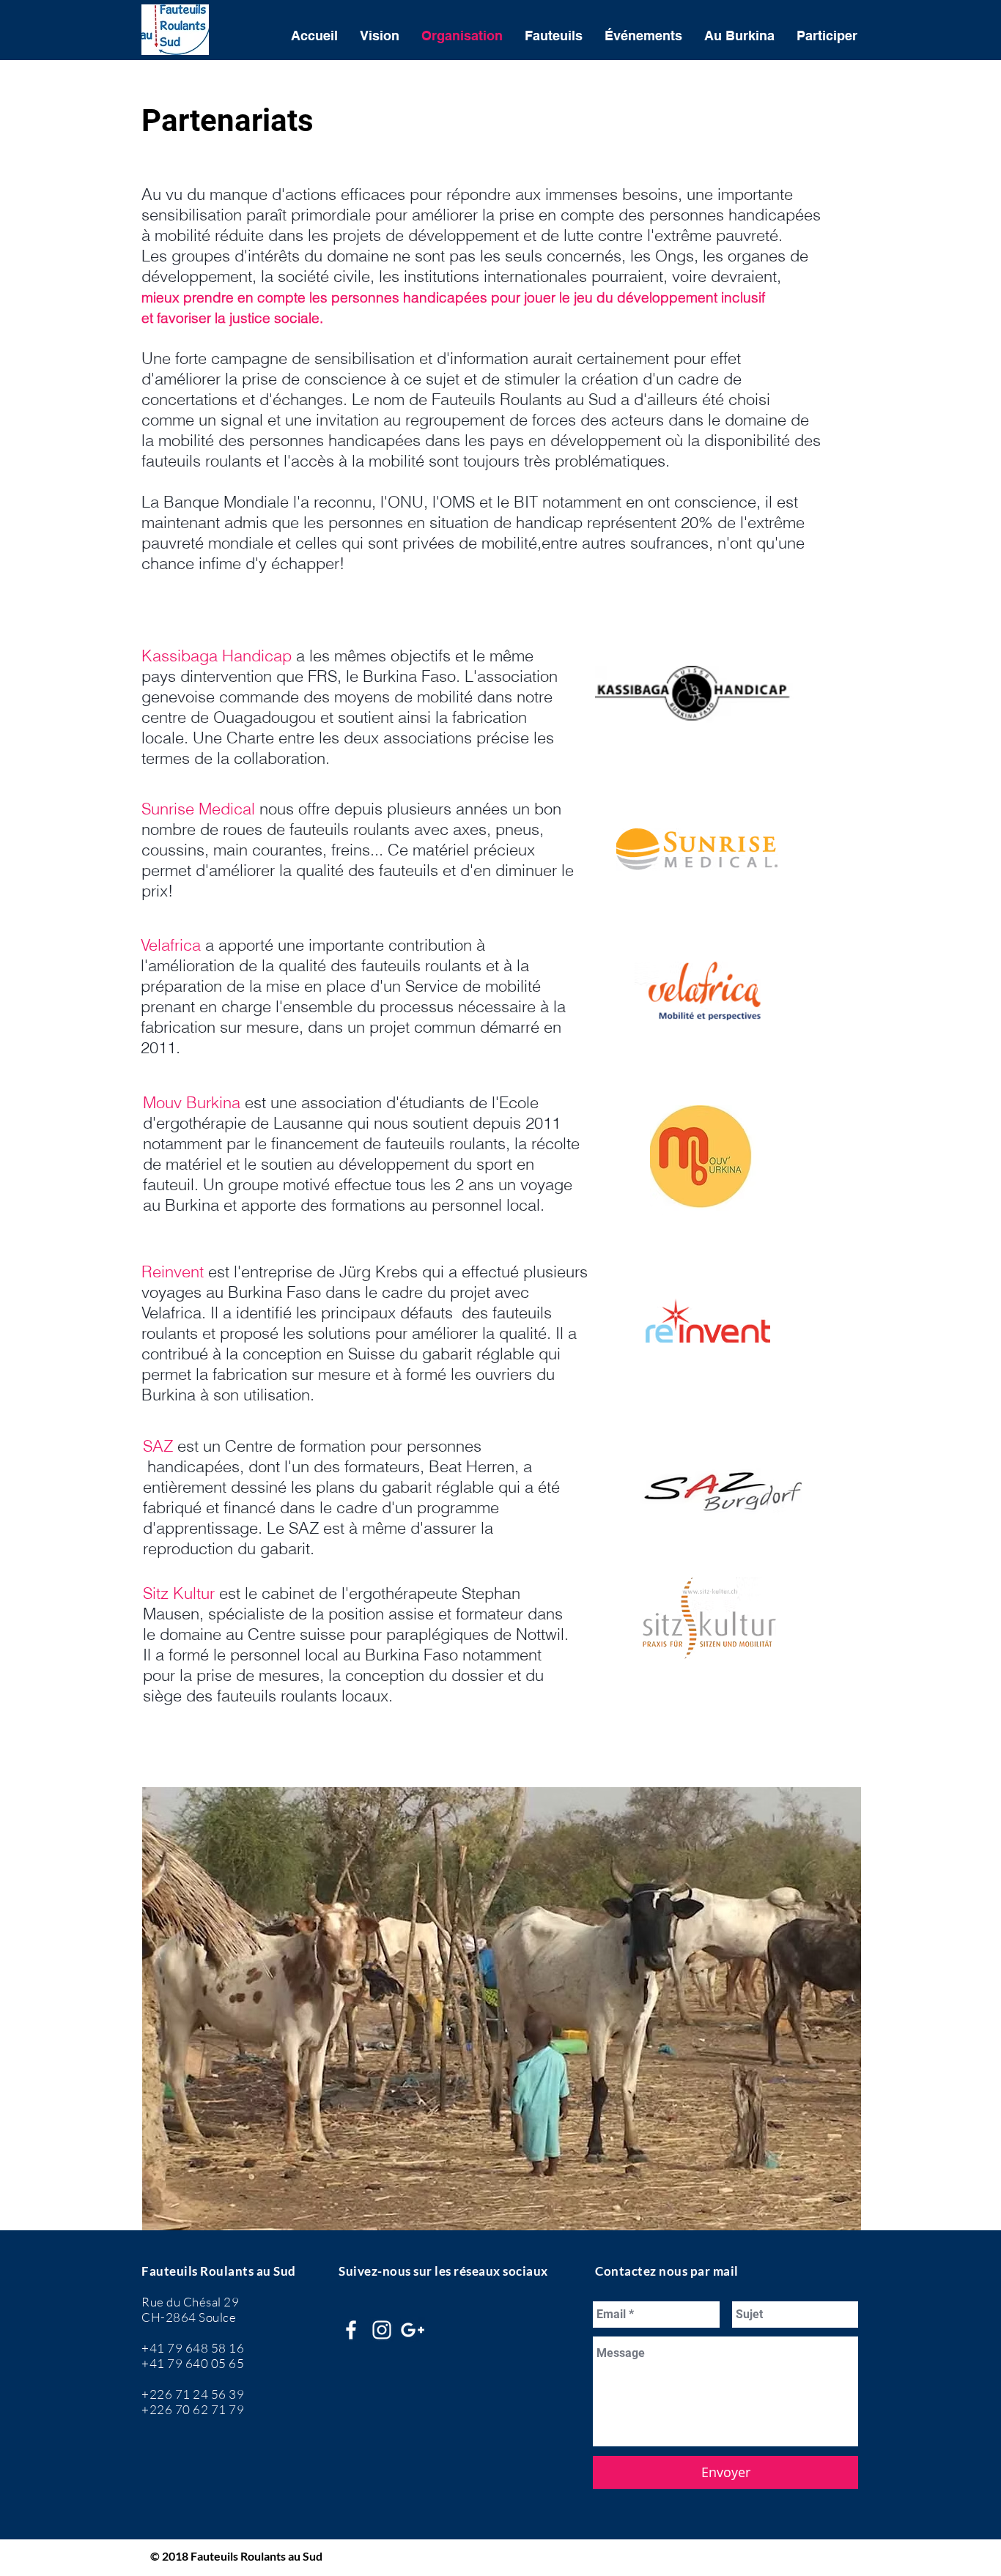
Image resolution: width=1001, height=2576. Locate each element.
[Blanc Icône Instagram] (382, 2330)
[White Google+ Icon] (413, 2330)
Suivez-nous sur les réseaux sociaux (443, 2271)
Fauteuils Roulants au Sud (219, 2271)
